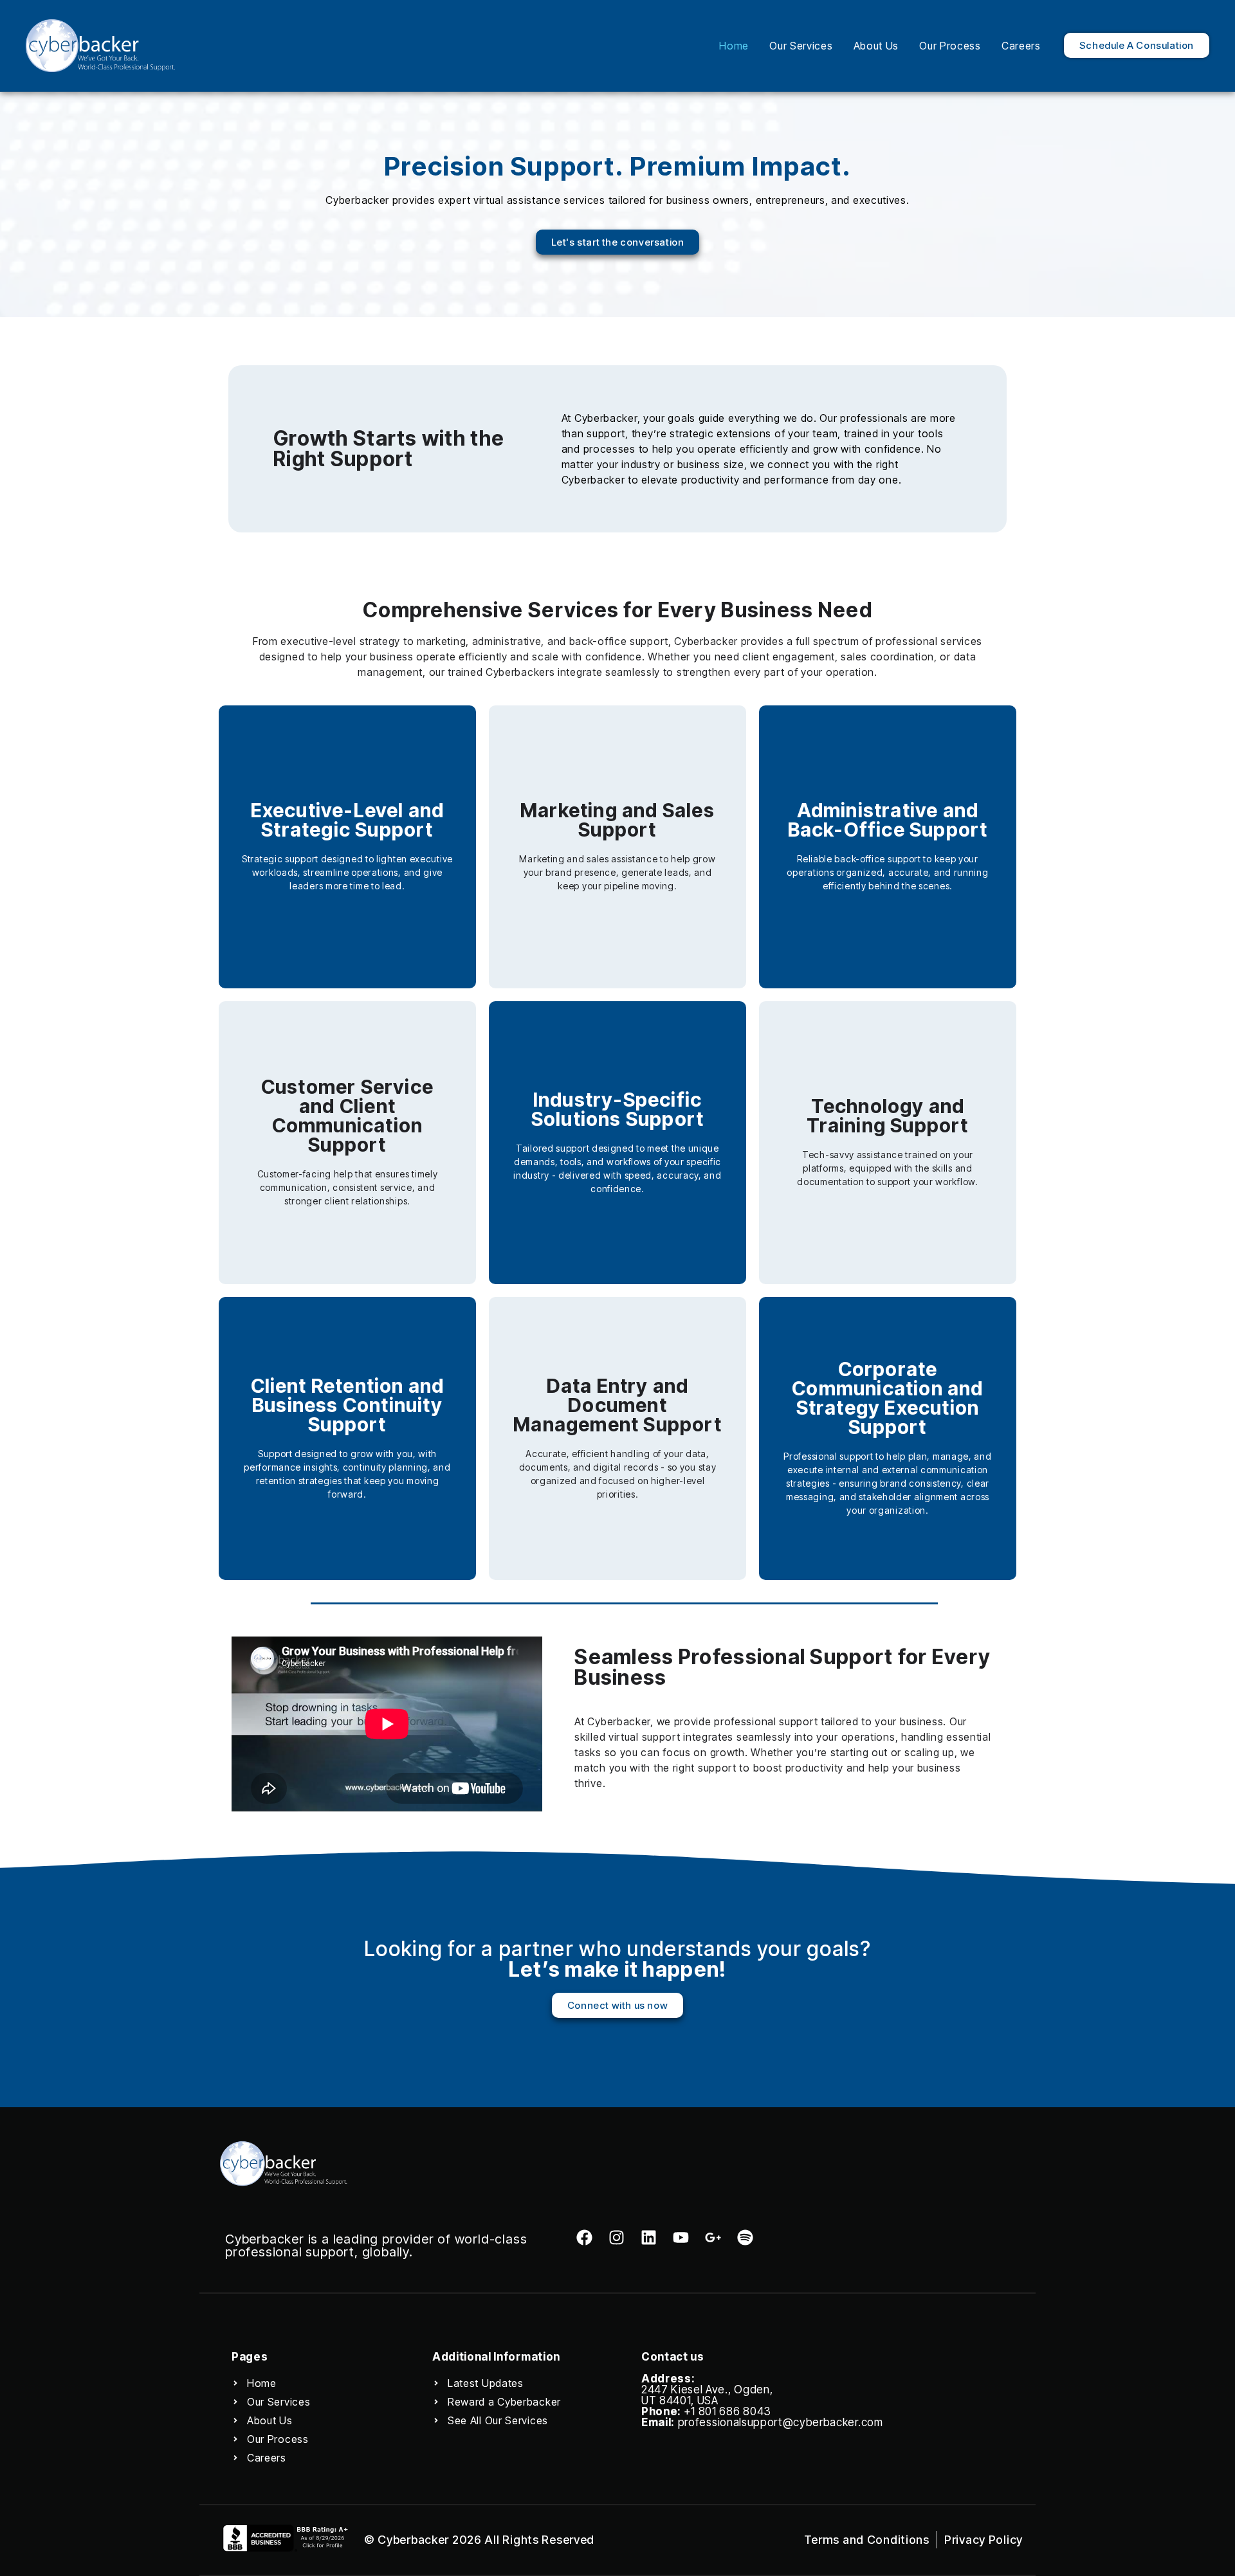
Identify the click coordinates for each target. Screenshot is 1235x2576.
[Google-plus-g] (713, 2237)
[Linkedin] (649, 2237)
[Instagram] (617, 2237)
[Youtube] (681, 2237)
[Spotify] (745, 2237)
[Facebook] (584, 2237)
